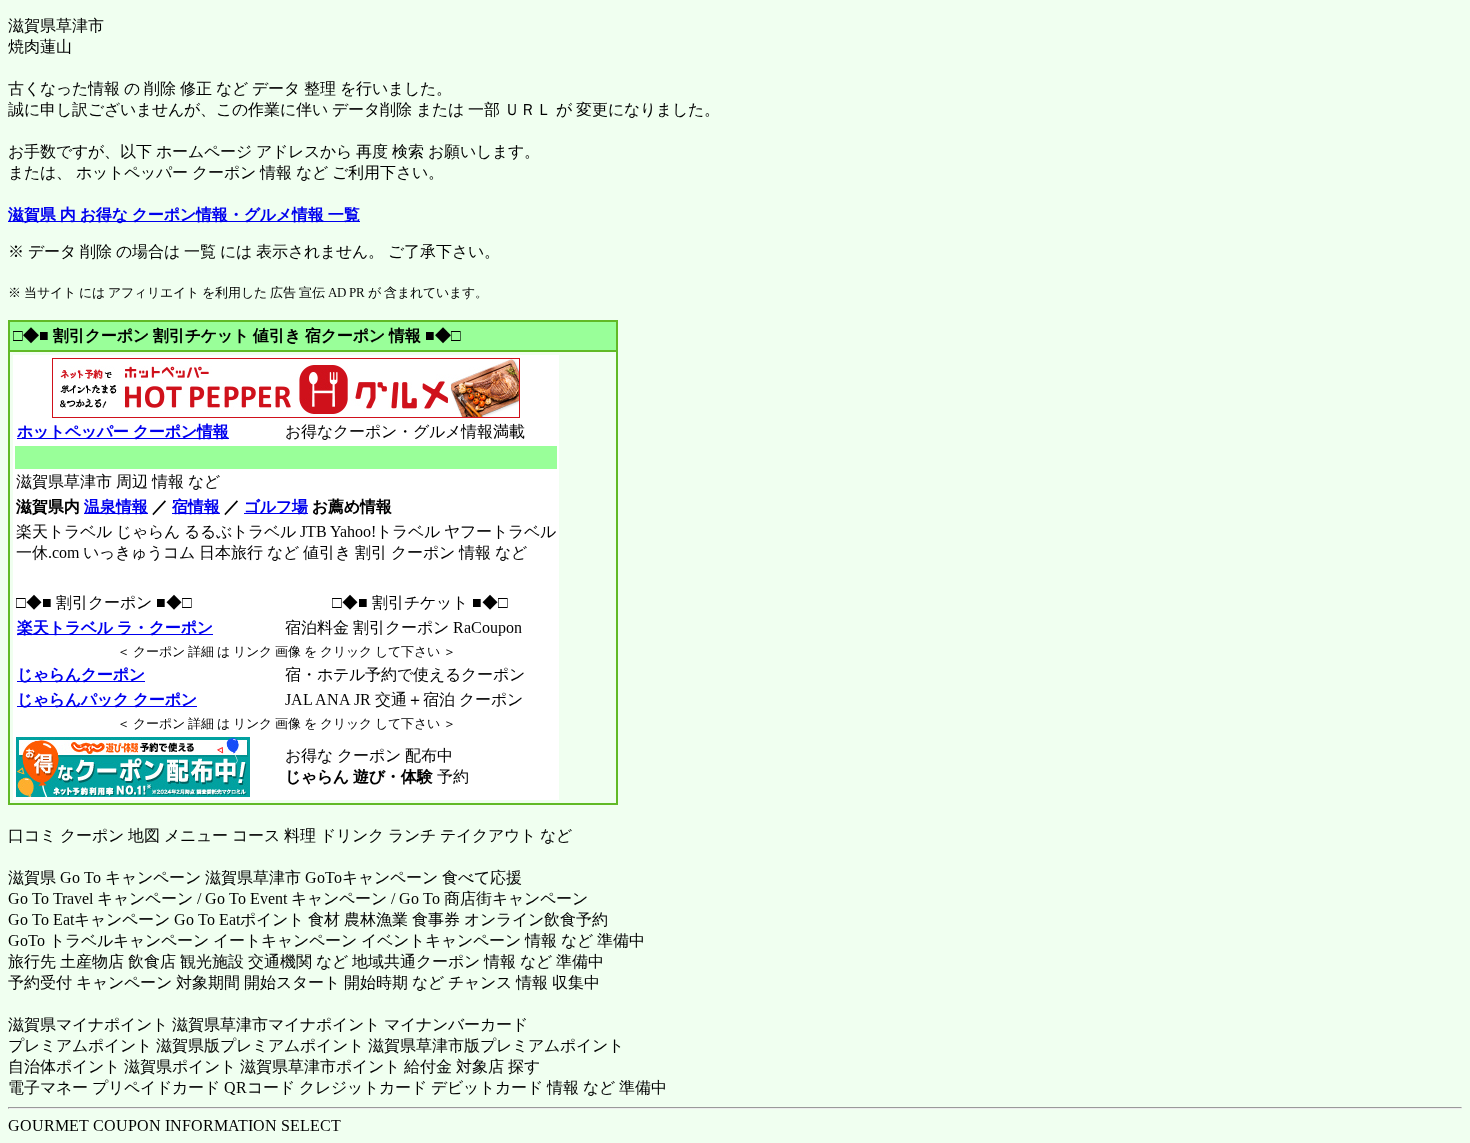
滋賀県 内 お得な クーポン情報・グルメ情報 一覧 (184, 214)
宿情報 (196, 506)
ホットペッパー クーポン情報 (123, 431)
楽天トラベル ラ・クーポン (115, 627)
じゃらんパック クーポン (107, 699)
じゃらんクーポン (81, 674)
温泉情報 (116, 506)
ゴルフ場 (276, 506)
